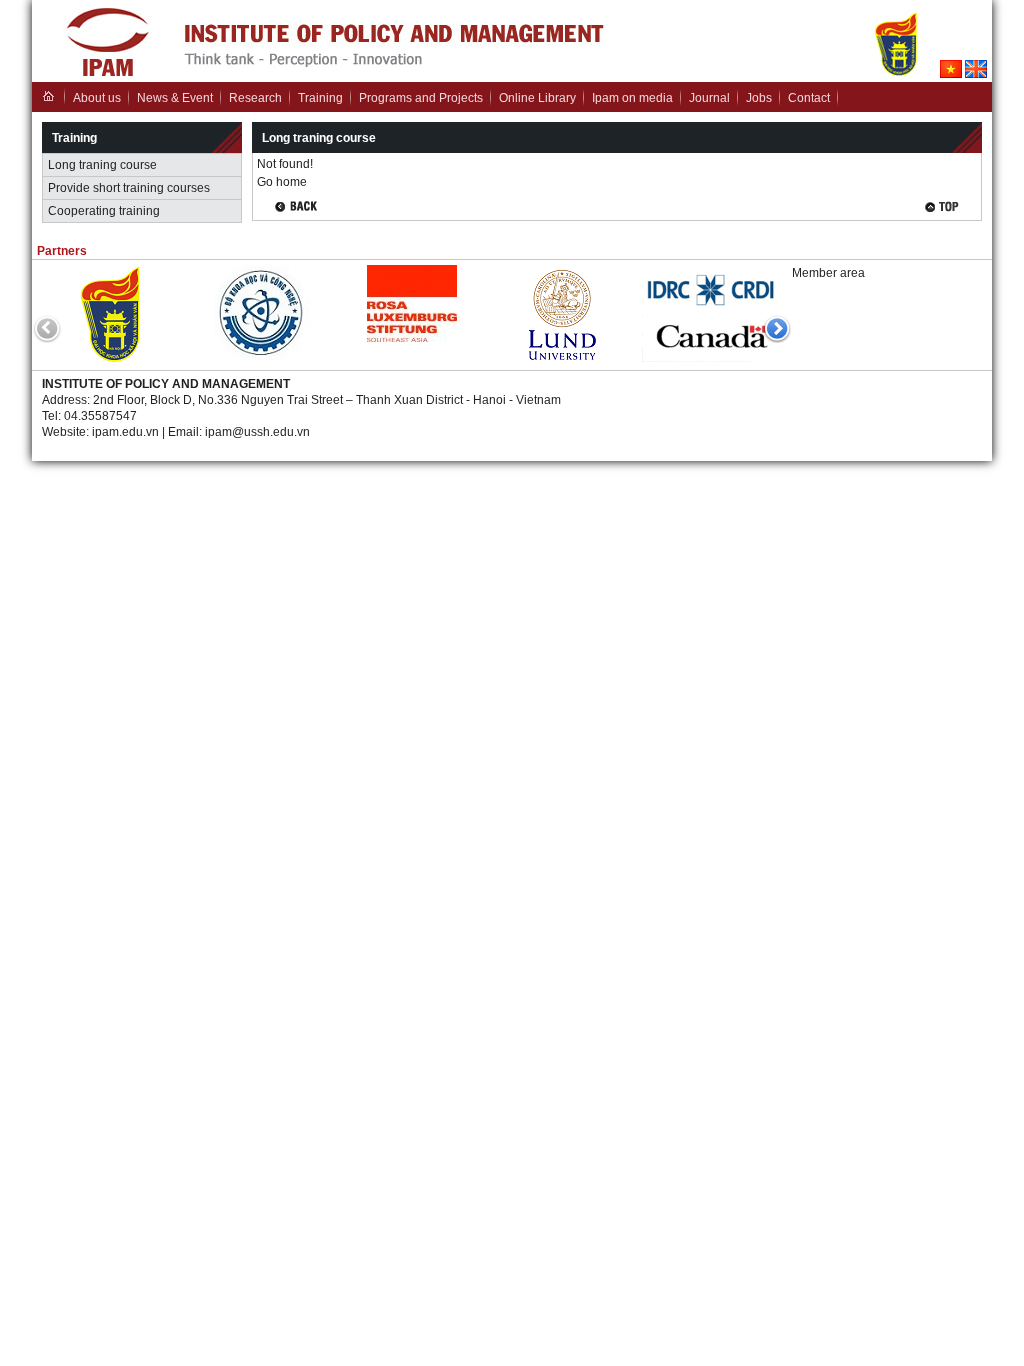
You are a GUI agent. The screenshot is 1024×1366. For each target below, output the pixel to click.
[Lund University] (562, 361)
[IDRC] (712, 358)
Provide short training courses (129, 188)
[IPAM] (107, 76)
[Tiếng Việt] (951, 74)
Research (255, 98)
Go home (282, 182)
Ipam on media (632, 98)
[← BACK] (301, 208)
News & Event (175, 98)
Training (320, 98)
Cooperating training (104, 211)
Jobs (759, 98)
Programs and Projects (421, 98)
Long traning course (102, 165)
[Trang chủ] (48, 96)
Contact (809, 98)
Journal (709, 98)
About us (97, 98)
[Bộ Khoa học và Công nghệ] (262, 356)
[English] (976, 74)
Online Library (537, 98)
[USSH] (112, 361)
